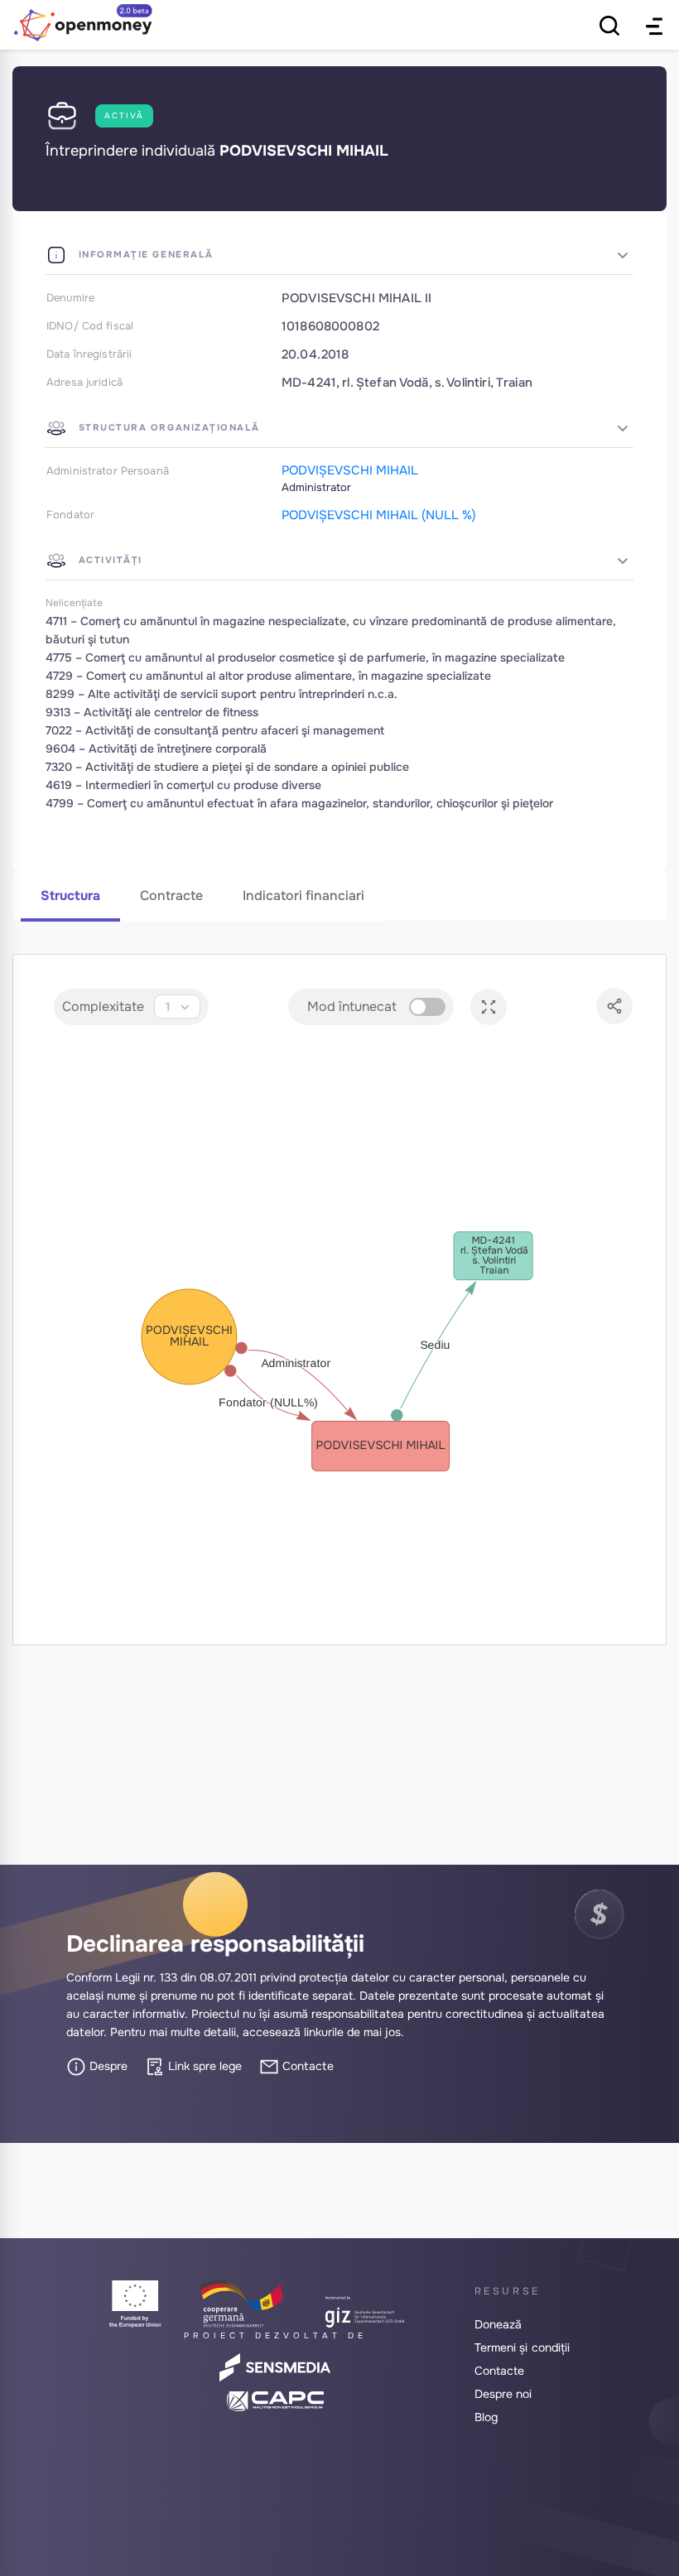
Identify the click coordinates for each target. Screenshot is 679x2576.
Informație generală (144, 254)
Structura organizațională (167, 427)
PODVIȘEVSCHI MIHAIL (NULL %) (379, 515)
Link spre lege (203, 2066)
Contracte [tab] (171, 896)
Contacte (306, 2066)
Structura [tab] (70, 896)
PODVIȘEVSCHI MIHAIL (350, 470)
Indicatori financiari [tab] (303, 896)
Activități (108, 560)
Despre (107, 2066)
